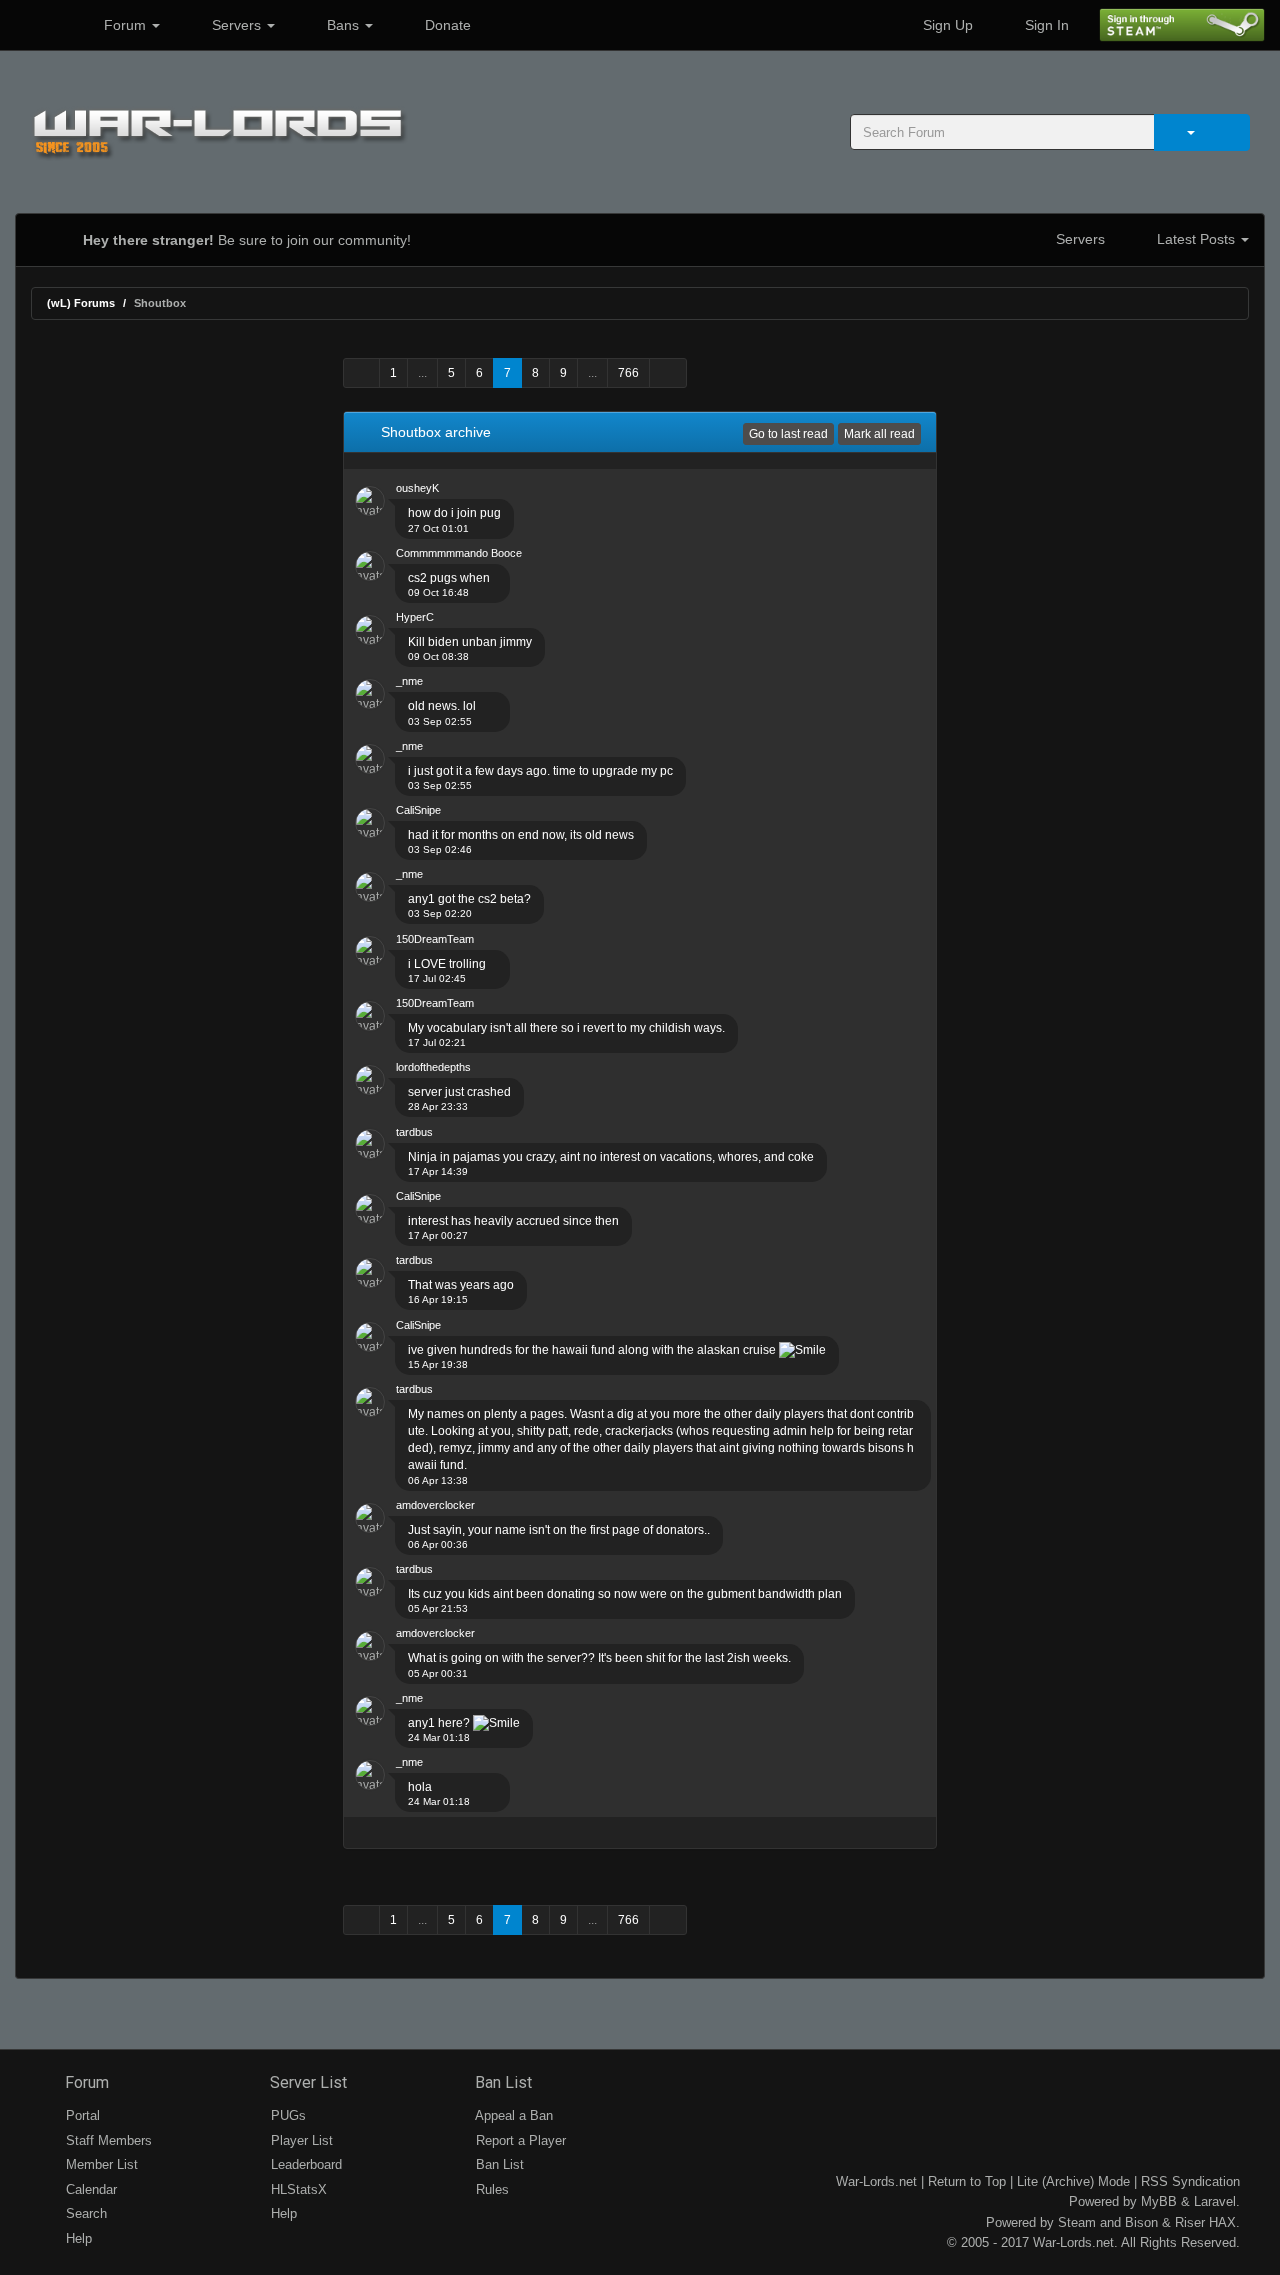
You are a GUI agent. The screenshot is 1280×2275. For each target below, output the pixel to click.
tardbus (414, 1132)
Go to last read (788, 434)
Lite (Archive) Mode (1073, 2181)
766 (628, 373)
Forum (125, 25)
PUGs (286, 2115)
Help (77, 2238)
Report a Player (519, 2140)
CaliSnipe (418, 810)
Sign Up (946, 25)
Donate (446, 25)
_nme (409, 681)
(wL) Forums (81, 303)
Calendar (89, 2189)
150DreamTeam (435, 939)
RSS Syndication (1190, 2181)
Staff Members (107, 2140)
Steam (1077, 2222)
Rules (490, 2189)
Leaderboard (304, 2164)
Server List (306, 2082)
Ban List (501, 2082)
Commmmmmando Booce (459, 553)
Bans (343, 25)
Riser (1190, 2222)
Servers (236, 25)
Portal (81, 2115)
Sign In (1045, 25)
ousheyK (417, 488)
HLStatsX (297, 2189)
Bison (1141, 2222)
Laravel (1215, 2201)
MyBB (1159, 2201)
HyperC (415, 617)
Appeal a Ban (512, 2115)
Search (84, 2213)
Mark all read (879, 434)
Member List (100, 2164)
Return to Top (967, 2181)
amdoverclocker (435, 1505)
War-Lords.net (876, 2181)
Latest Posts (1196, 239)
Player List (300, 2140)
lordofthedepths (433, 1067)
